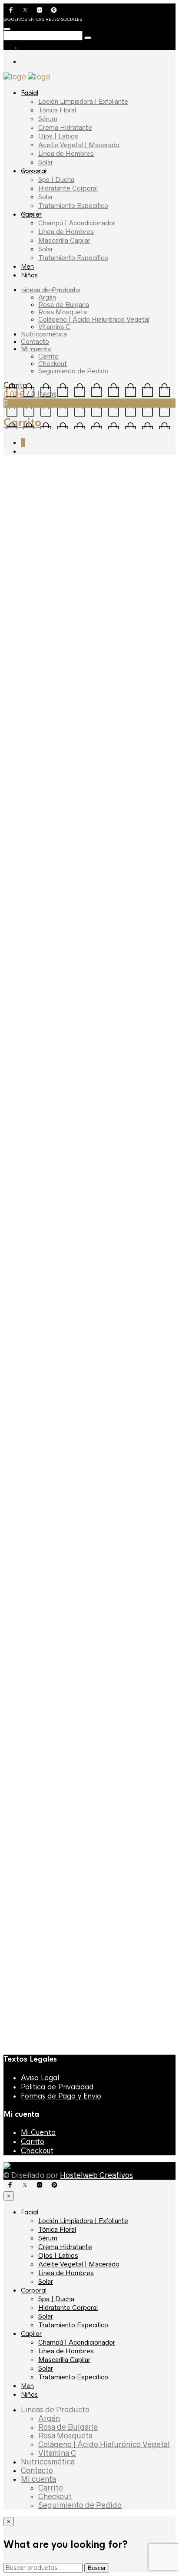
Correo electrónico (35, 1642)
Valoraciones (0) (42, 1138)
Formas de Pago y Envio (61, 2096)
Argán (47, 297)
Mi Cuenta (38, 2133)
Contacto (35, 341)
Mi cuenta (36, 349)
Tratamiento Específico (73, 206)
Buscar (97, 2568)
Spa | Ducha (56, 180)
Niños (29, 275)
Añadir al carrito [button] (55, 1765)
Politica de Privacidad (57, 2087)
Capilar (31, 214)
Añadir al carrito (66, 1003)
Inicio (12, 466)
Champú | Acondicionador (77, 223)
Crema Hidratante (65, 127)
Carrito (48, 356)
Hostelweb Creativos (96, 2175)
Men (27, 267)
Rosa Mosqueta (63, 312)
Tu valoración (27, 1582)
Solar (46, 162)
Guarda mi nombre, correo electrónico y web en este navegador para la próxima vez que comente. (85, 1668)
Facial (30, 93)
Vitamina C (54, 327)
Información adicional (101, 1122)
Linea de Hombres (66, 153)
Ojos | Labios (58, 136)
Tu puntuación (28, 1573)
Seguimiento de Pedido (73, 371)
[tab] (34, 1122)
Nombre (19, 1629)
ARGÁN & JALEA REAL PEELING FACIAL (90, 1927)
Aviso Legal (40, 2078)
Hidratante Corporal (68, 188)
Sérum (48, 119)
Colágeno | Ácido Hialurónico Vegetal (94, 319)
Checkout (53, 364)
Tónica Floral (57, 110)
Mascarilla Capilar (64, 240)
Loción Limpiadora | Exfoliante (83, 101)
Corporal (34, 171)
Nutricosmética (44, 334)
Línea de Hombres (66, 232)
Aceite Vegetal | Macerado (79, 145)
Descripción (34, 1122)
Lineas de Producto (50, 290)
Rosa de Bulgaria (64, 305)
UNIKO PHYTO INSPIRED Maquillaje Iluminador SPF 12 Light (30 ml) (81, 2014)
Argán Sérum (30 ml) (54, 1859)
